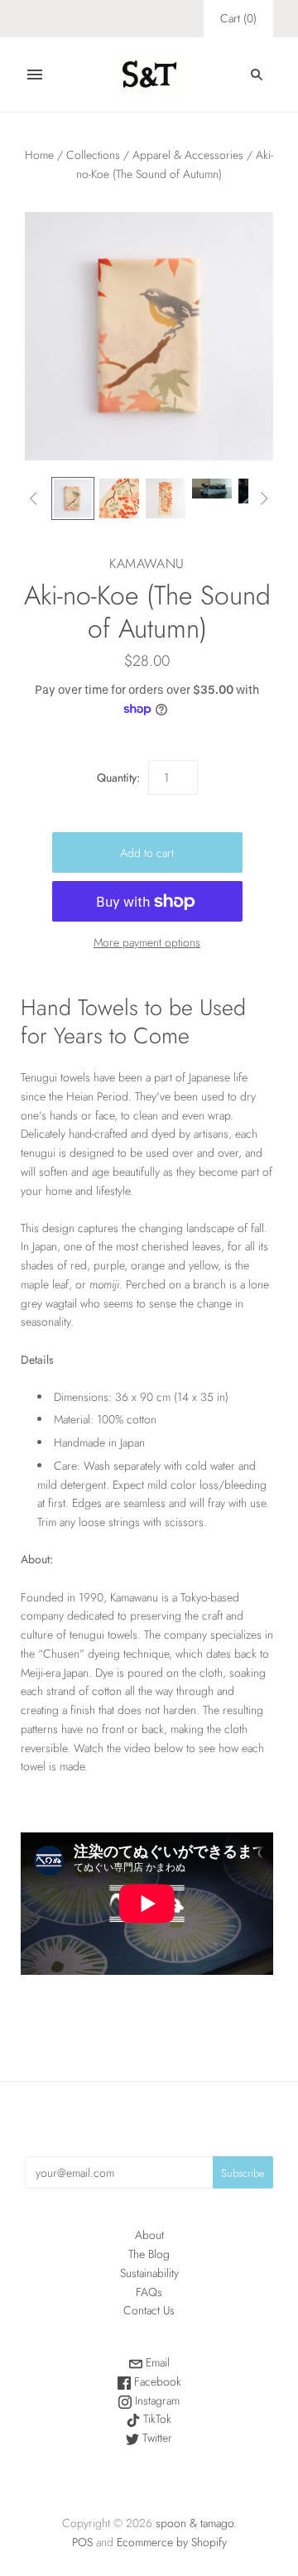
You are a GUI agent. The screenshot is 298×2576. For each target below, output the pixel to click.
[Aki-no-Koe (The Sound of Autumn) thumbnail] (73, 498)
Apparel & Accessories (188, 155)
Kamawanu (147, 563)
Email (156, 2362)
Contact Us (149, 2310)
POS (82, 2542)
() (238, 18)
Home (39, 155)
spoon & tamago (195, 2523)
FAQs (149, 2292)
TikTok (156, 2419)
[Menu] (35, 75)
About (149, 2235)
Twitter (156, 2438)
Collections (93, 155)
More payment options (147, 942)
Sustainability (149, 2273)
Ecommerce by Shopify (172, 2542)
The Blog (149, 2254)
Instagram (156, 2400)
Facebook (156, 2381)
